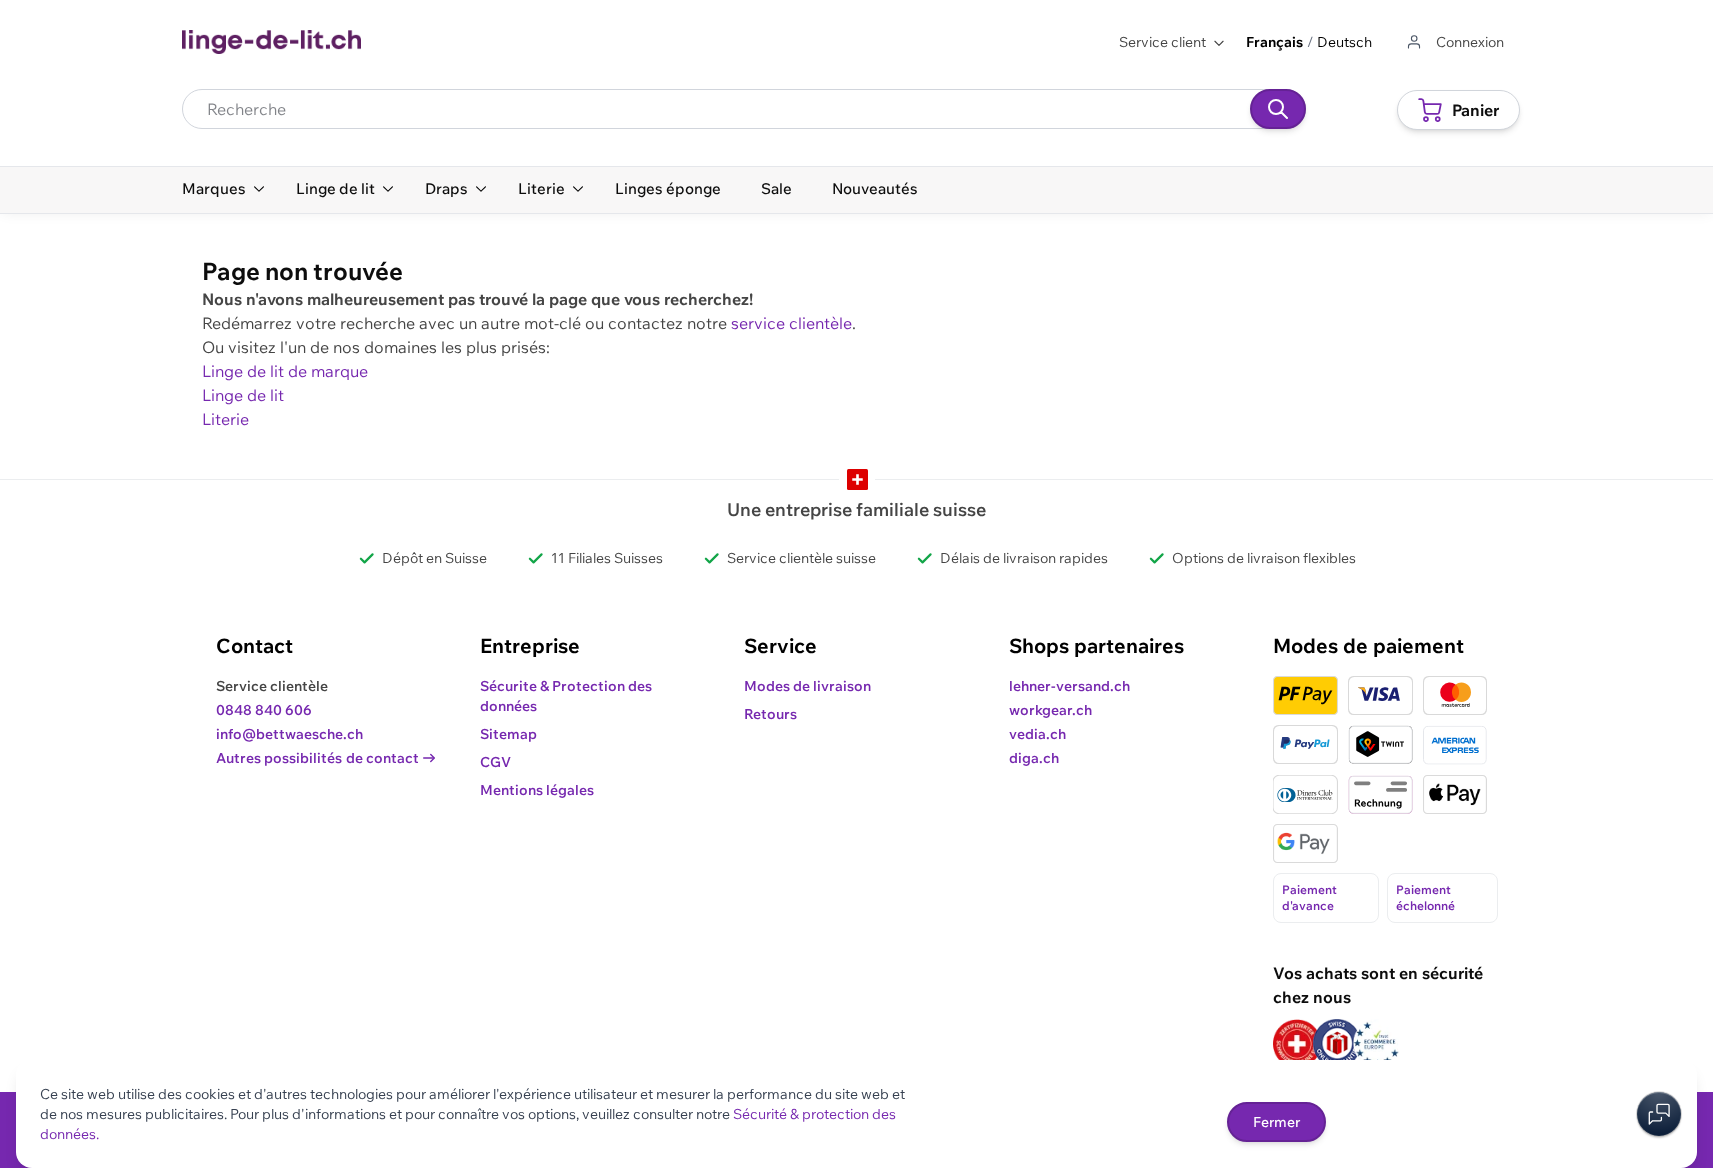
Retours (770, 714)
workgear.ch (1050, 710)
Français (1274, 42)
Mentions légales (537, 790)
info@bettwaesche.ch (289, 734)
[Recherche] (1278, 109)
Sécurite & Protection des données (566, 696)
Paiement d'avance (1309, 897)
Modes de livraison (807, 686)
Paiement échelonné (1425, 897)
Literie (225, 419)
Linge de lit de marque (285, 371)
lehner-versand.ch (1069, 686)
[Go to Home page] (271, 42)
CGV (495, 762)
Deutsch (1344, 42)
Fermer (1276, 1122)
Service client (1162, 42)
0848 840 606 (264, 710)
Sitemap (508, 734)
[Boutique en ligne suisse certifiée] (1297, 1043)
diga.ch (1034, 758)
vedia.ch (1037, 734)
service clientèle (791, 323)
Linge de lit (243, 395)
